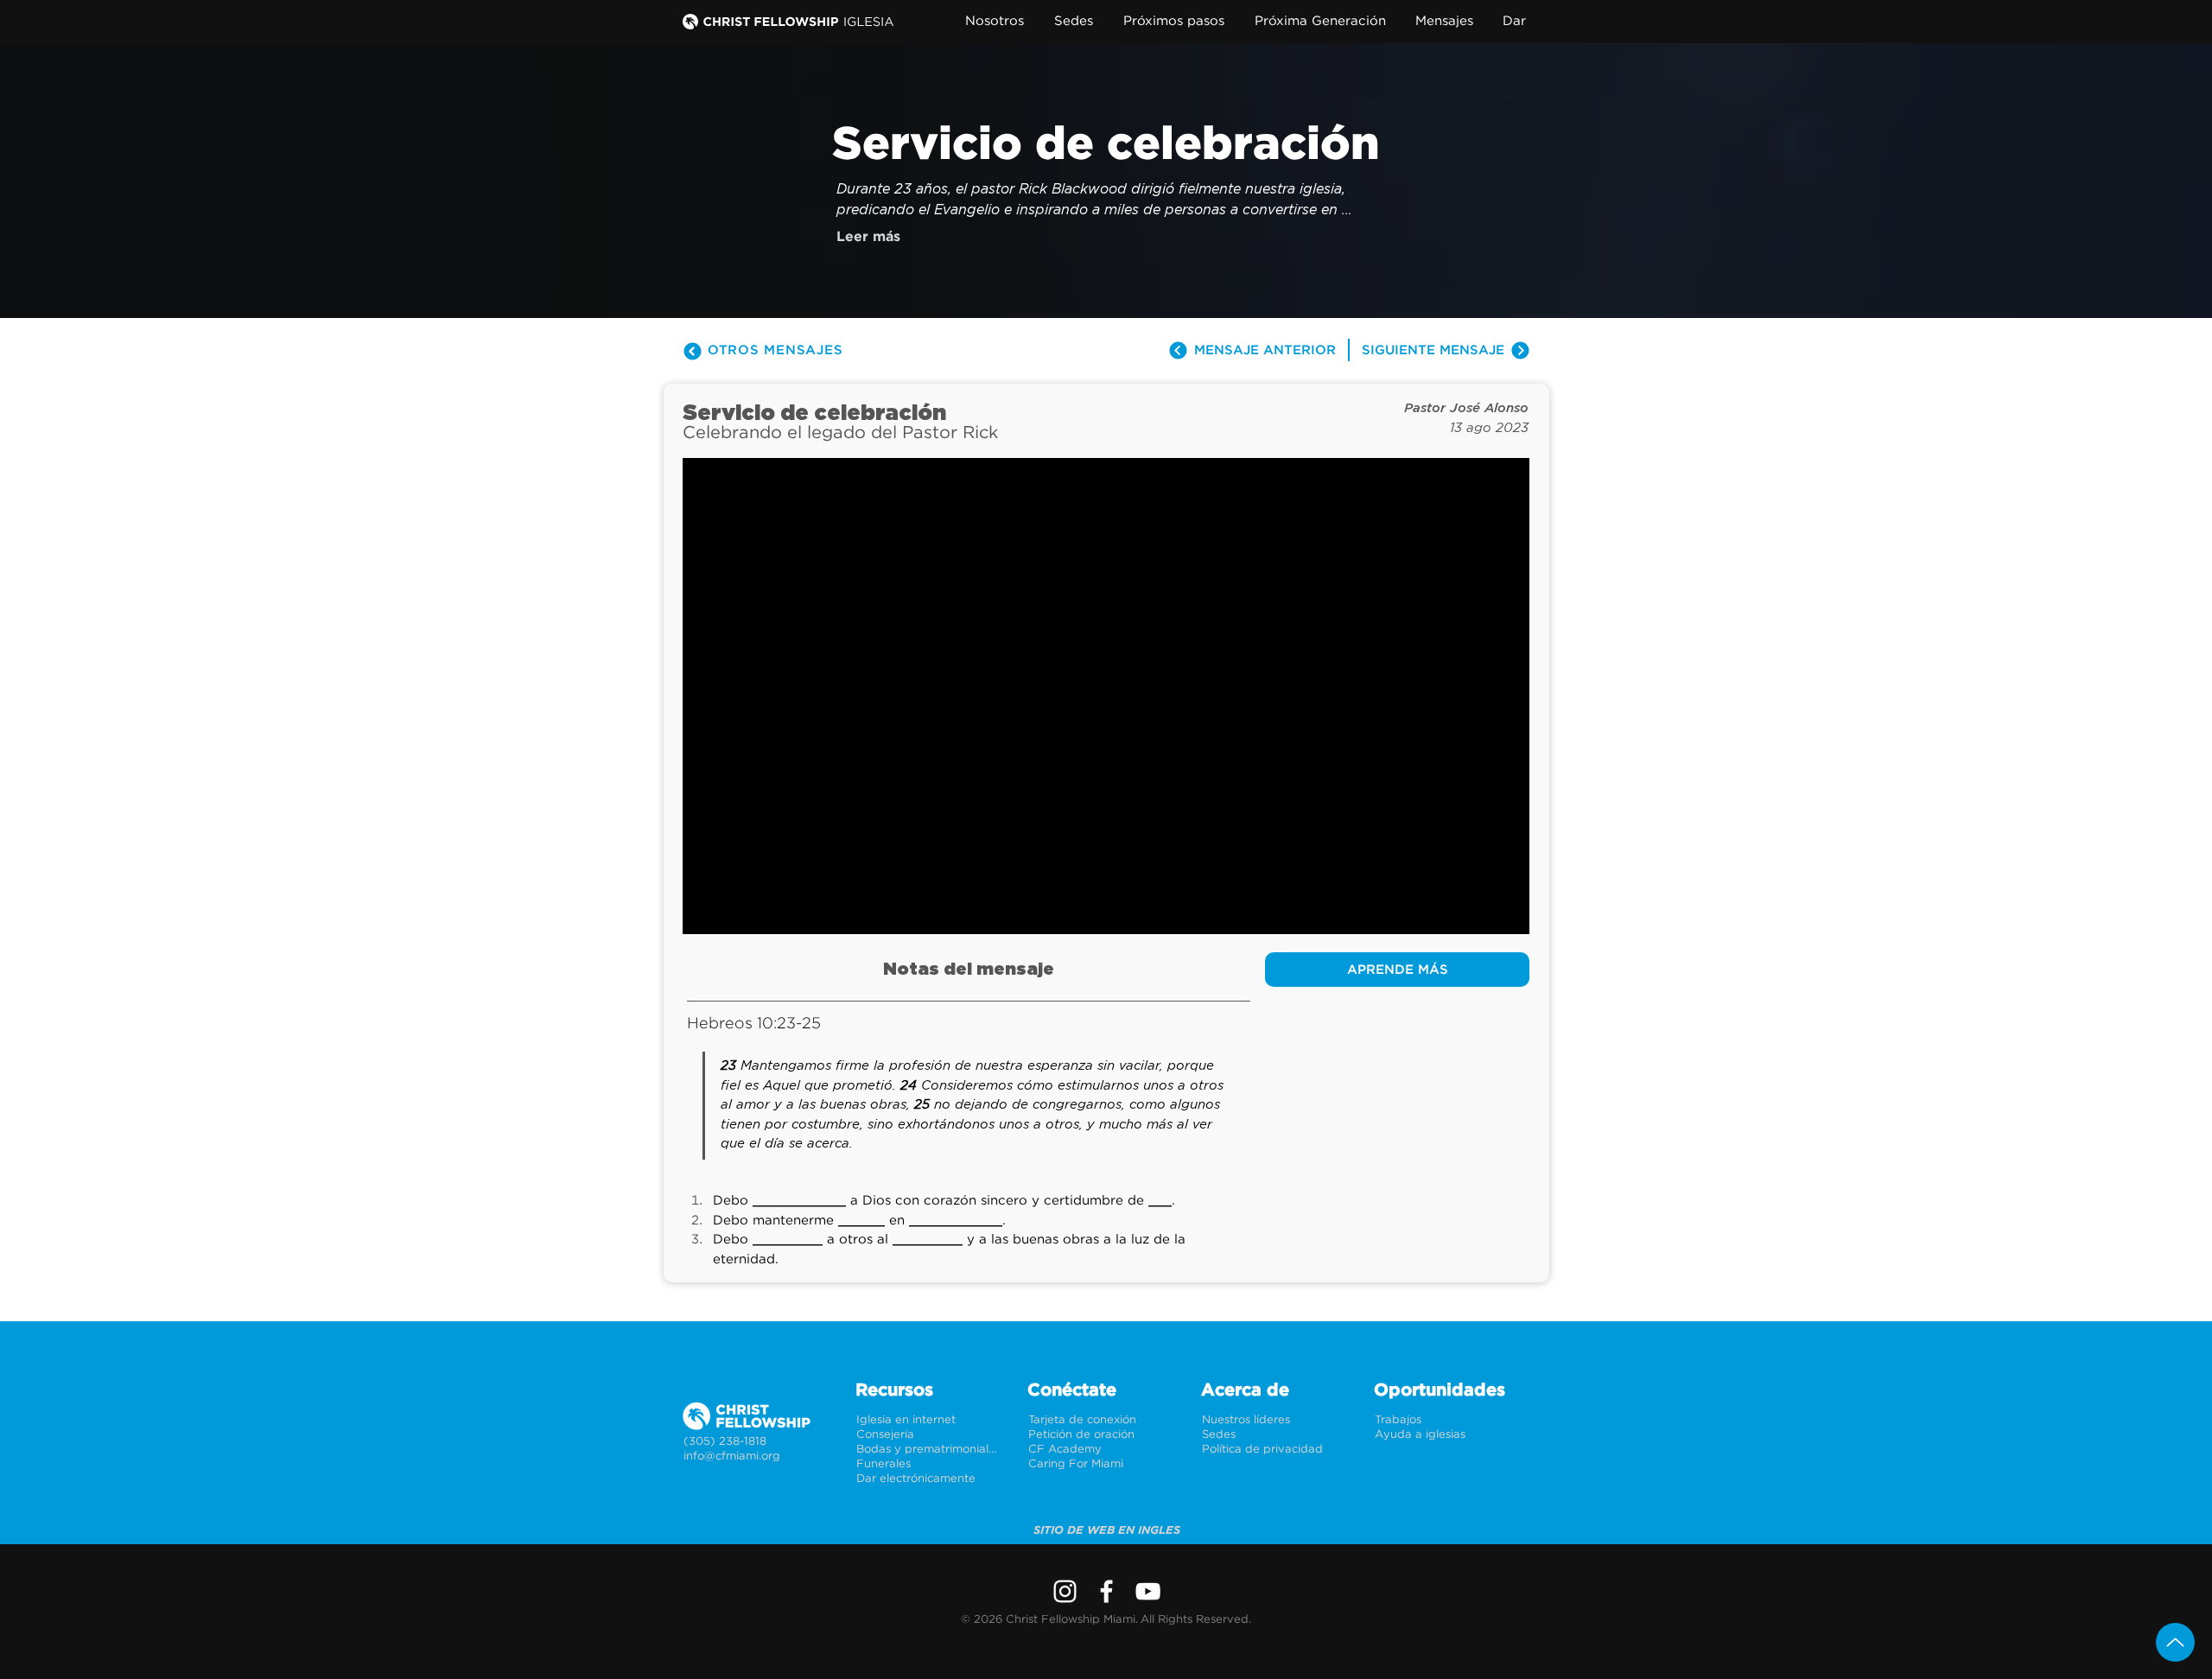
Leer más (868, 237)
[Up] (2175, 1642)
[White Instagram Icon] (1065, 1591)
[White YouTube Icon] (1148, 1591)
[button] (998, 21)
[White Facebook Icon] (1106, 1591)
